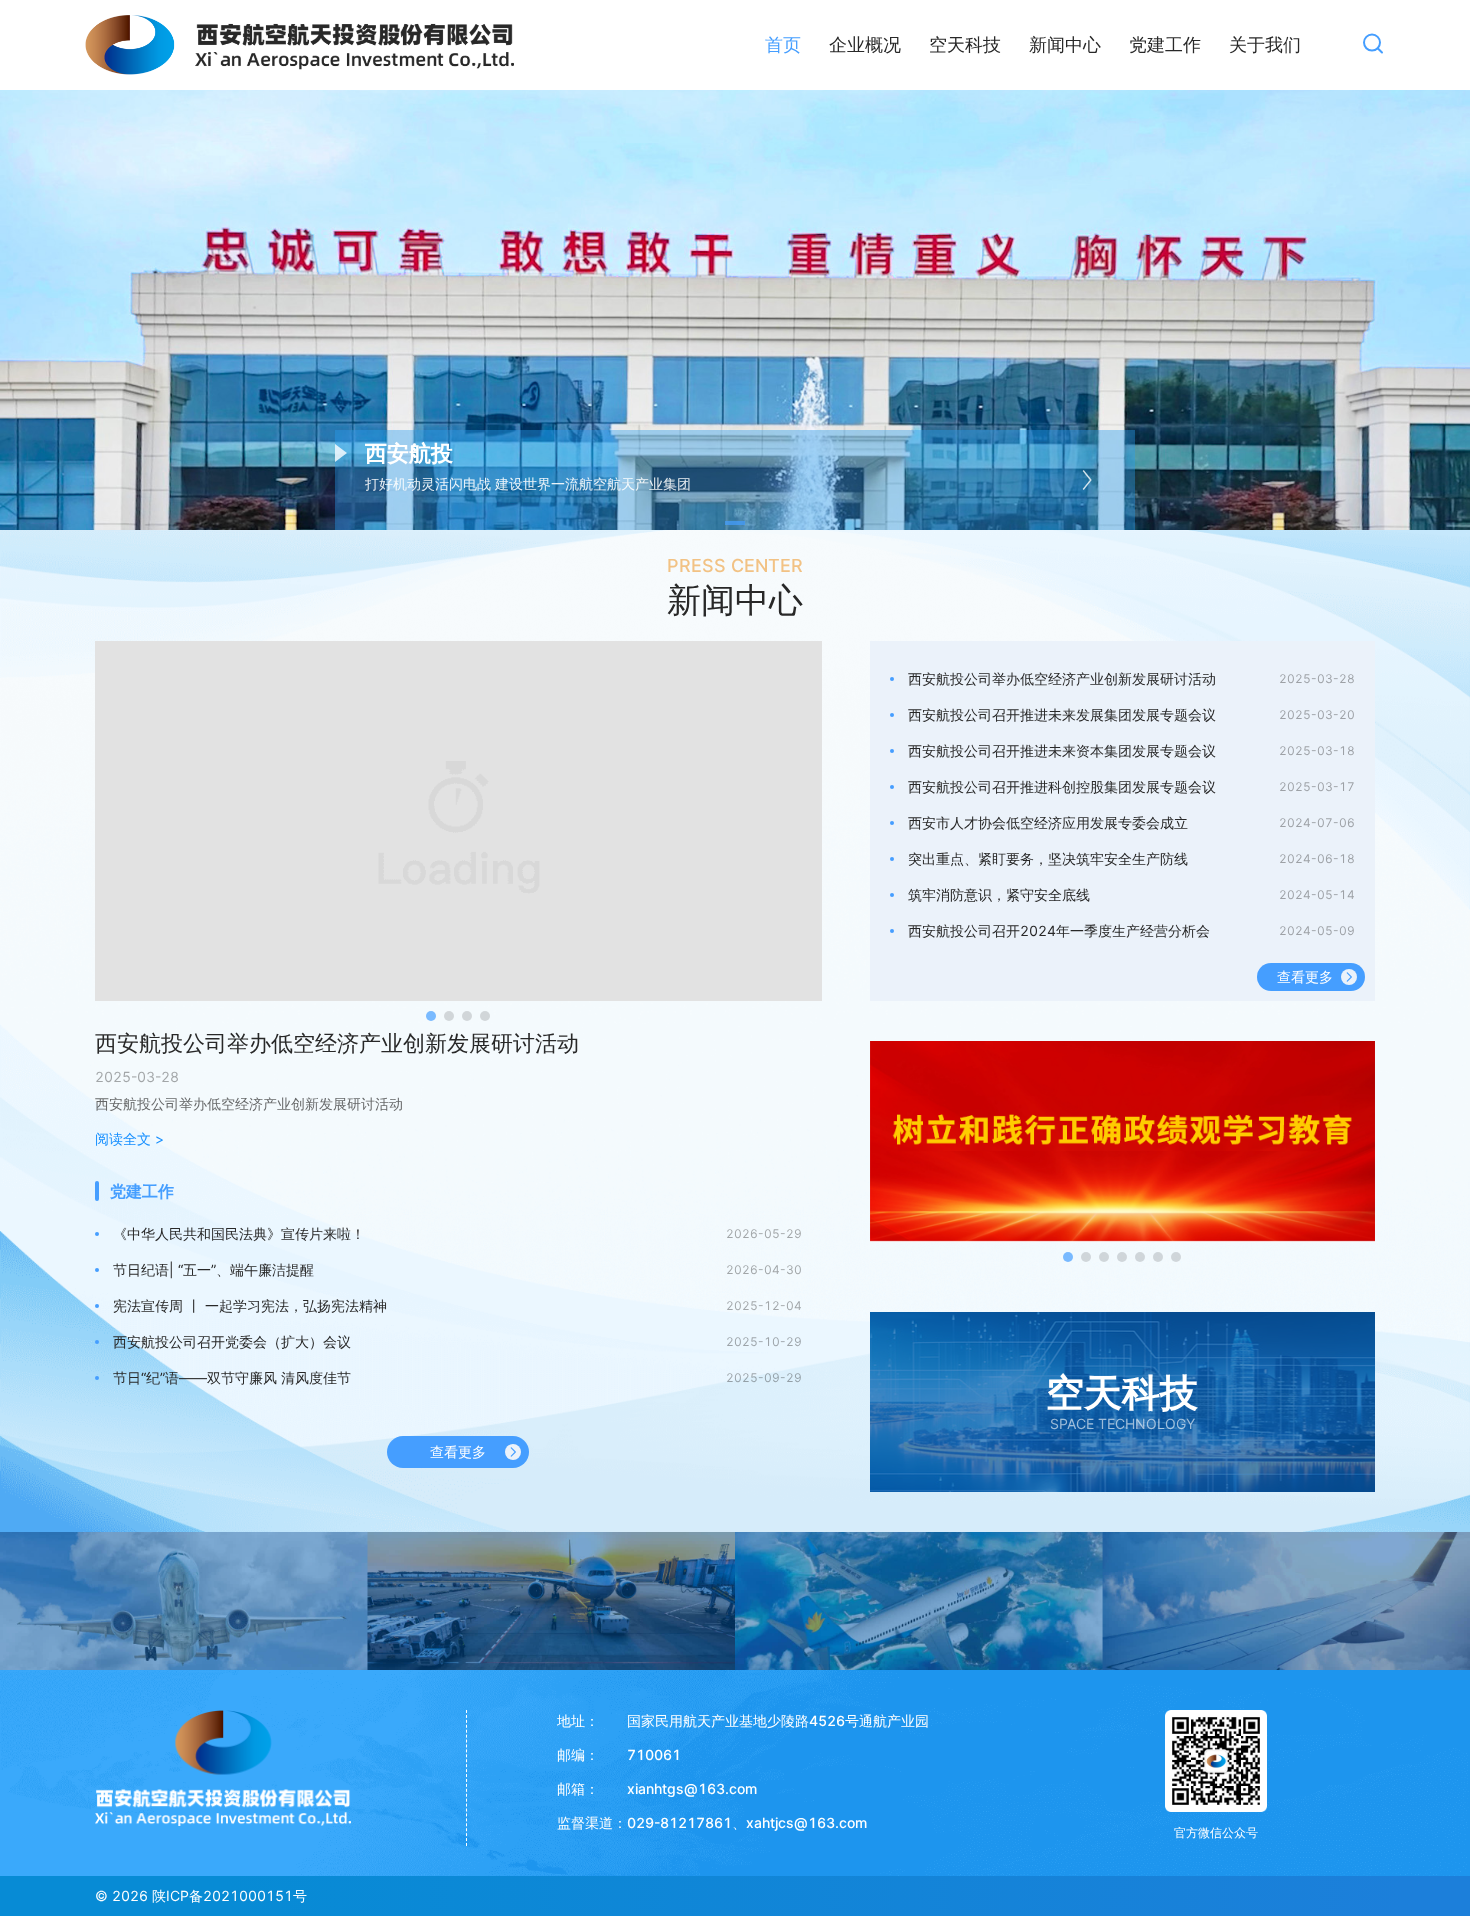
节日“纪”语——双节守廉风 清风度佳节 (232, 1377)
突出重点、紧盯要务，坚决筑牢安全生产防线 (1048, 858)
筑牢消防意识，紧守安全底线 (999, 894)
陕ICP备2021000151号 (229, 1895)
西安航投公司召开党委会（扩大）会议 (232, 1341)
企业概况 (865, 44)
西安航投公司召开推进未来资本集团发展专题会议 (1062, 750)
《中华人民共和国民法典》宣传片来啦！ (239, 1233)
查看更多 (458, 1451)
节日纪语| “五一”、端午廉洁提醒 (213, 1269)
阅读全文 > (129, 1138)
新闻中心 (1065, 44)
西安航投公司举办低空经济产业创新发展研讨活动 (337, 1043)
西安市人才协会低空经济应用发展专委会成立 (1048, 822)
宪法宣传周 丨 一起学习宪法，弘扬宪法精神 (250, 1305)
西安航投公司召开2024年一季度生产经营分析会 (1059, 930)
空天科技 (965, 44)
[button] (735, 523)
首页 (783, 44)
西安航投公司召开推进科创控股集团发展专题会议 (1062, 786)
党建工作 (1165, 44)
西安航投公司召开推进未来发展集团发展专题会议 (1062, 714)
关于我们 (1265, 44)
